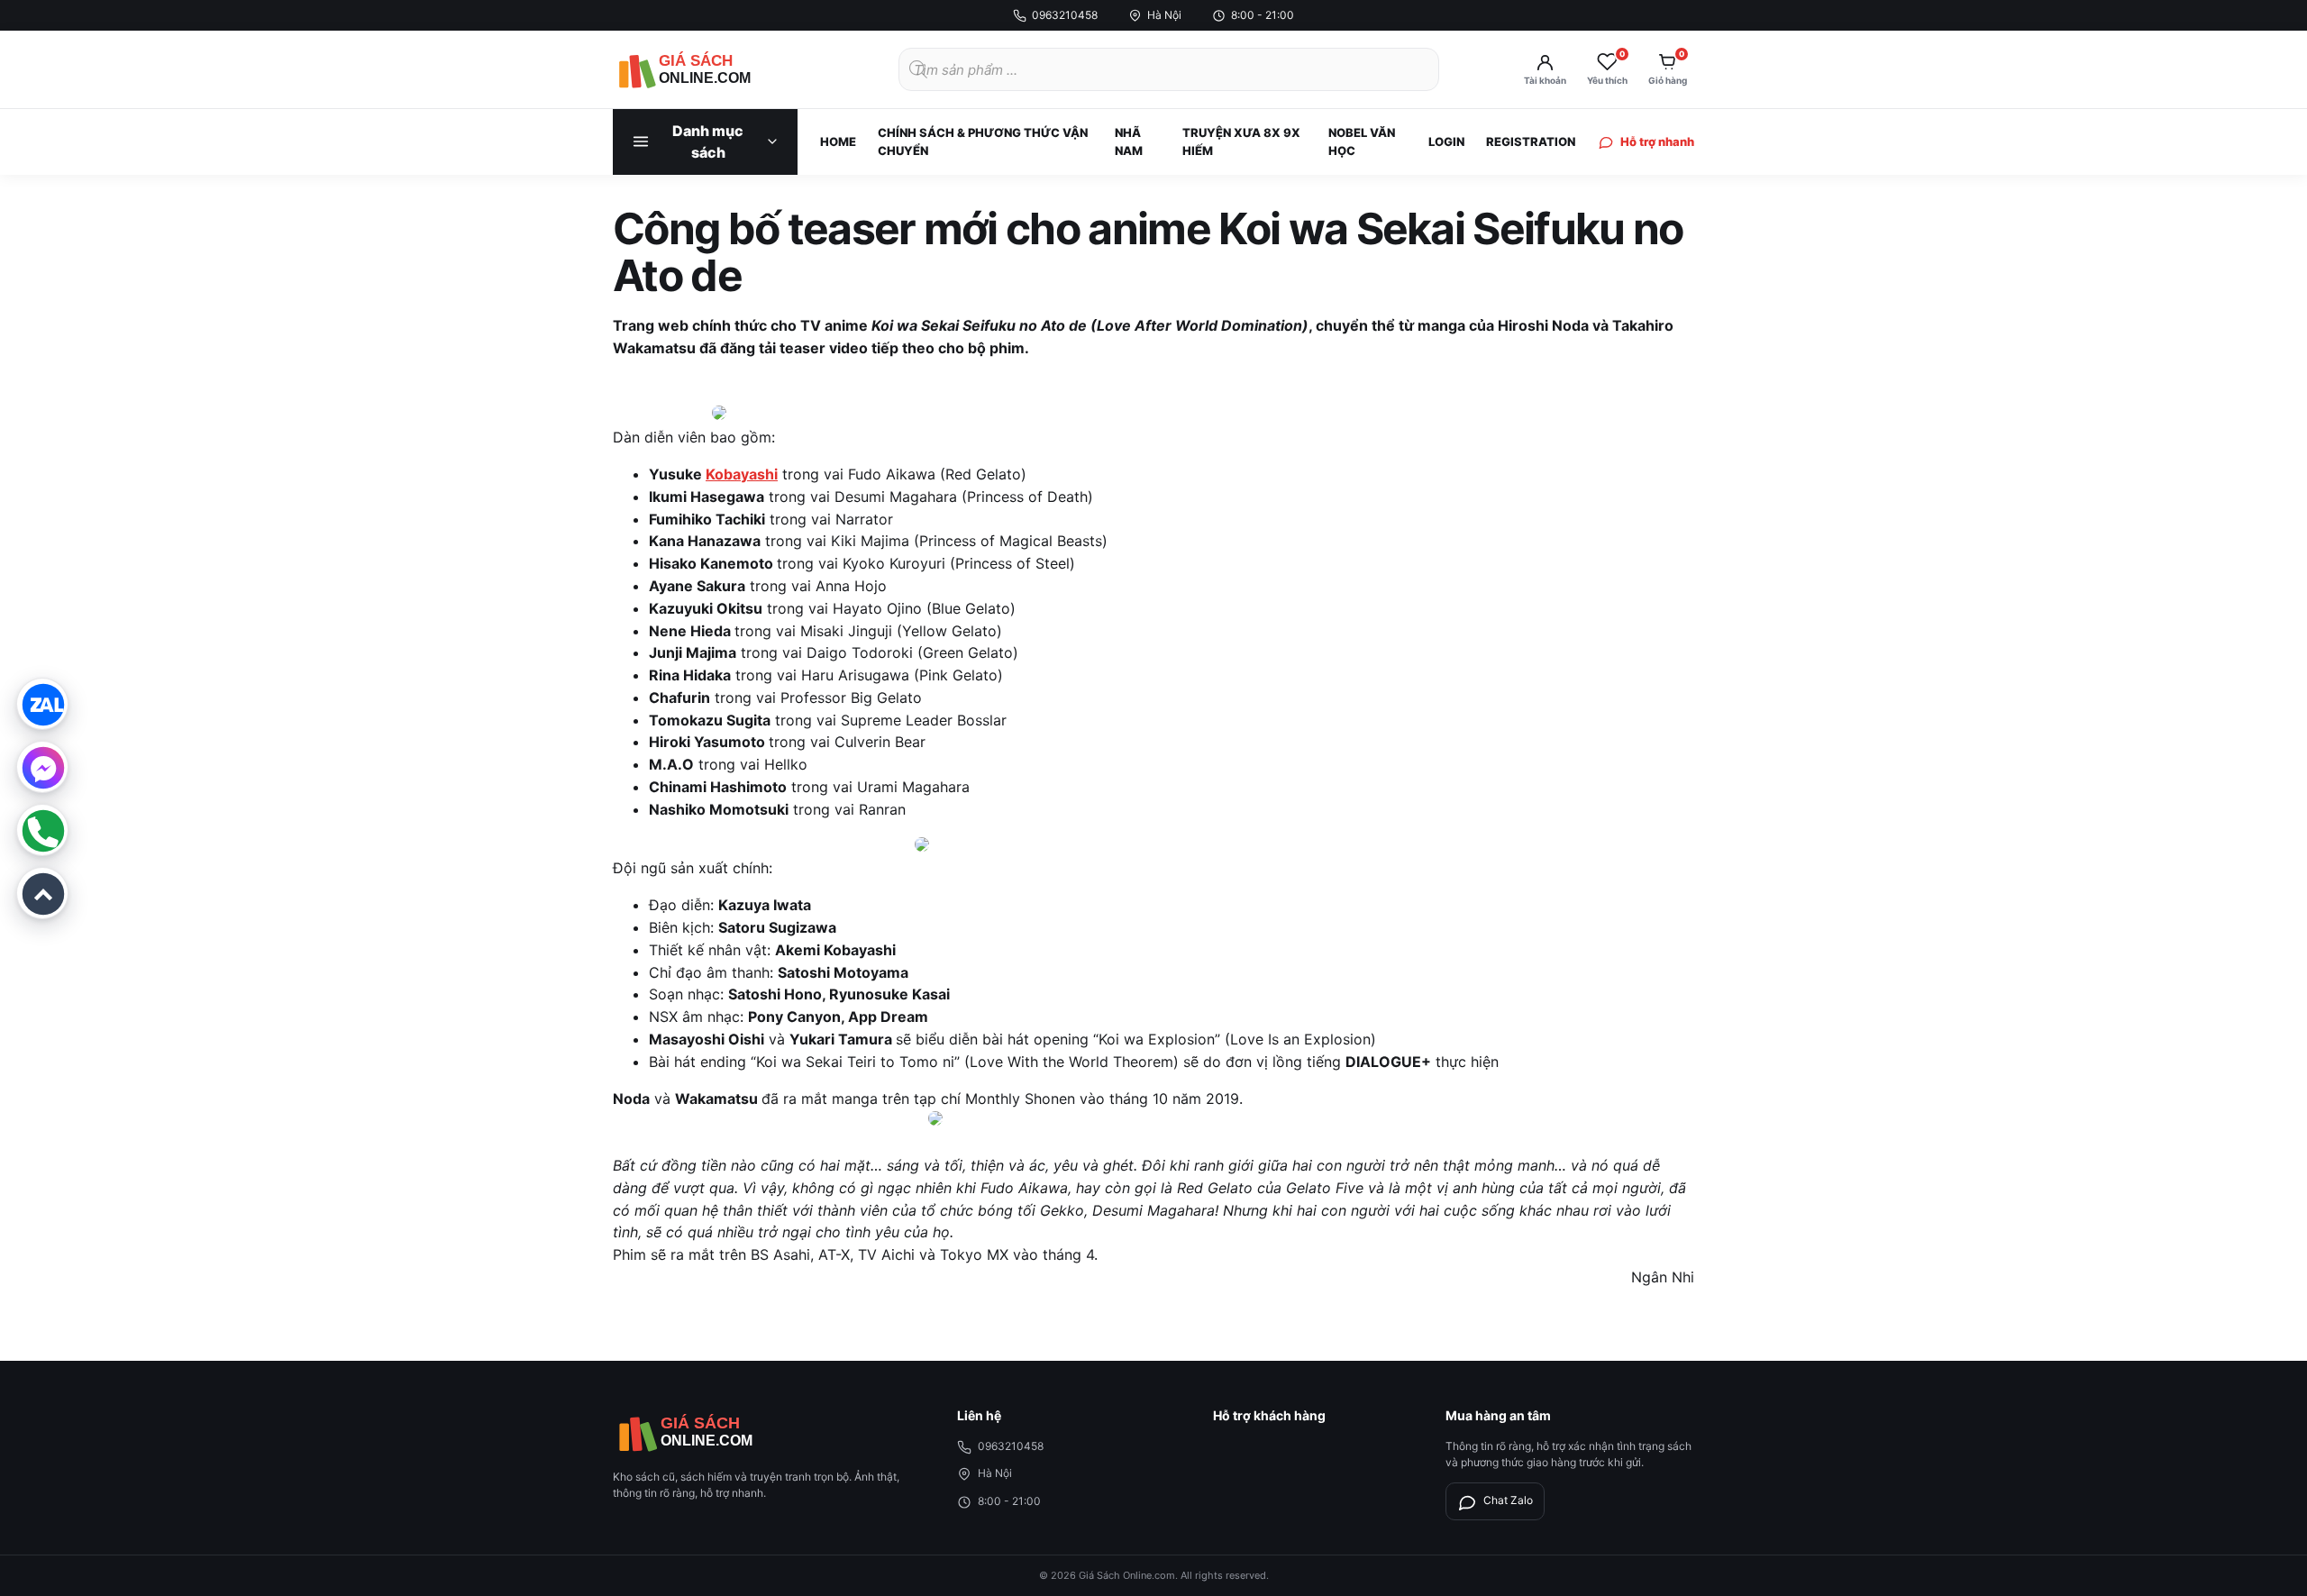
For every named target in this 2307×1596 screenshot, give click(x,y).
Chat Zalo (1508, 1500)
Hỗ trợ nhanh (1657, 141)
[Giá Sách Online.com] (712, 69)
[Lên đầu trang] (42, 893)
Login (1446, 141)
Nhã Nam (1129, 141)
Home (838, 141)
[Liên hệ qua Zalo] (42, 704)
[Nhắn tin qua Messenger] (42, 767)
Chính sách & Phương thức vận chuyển (983, 141)
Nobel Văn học (1362, 141)
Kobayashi (742, 474)
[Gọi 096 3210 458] (42, 830)
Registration (1531, 141)
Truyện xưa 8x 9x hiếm (1241, 141)
